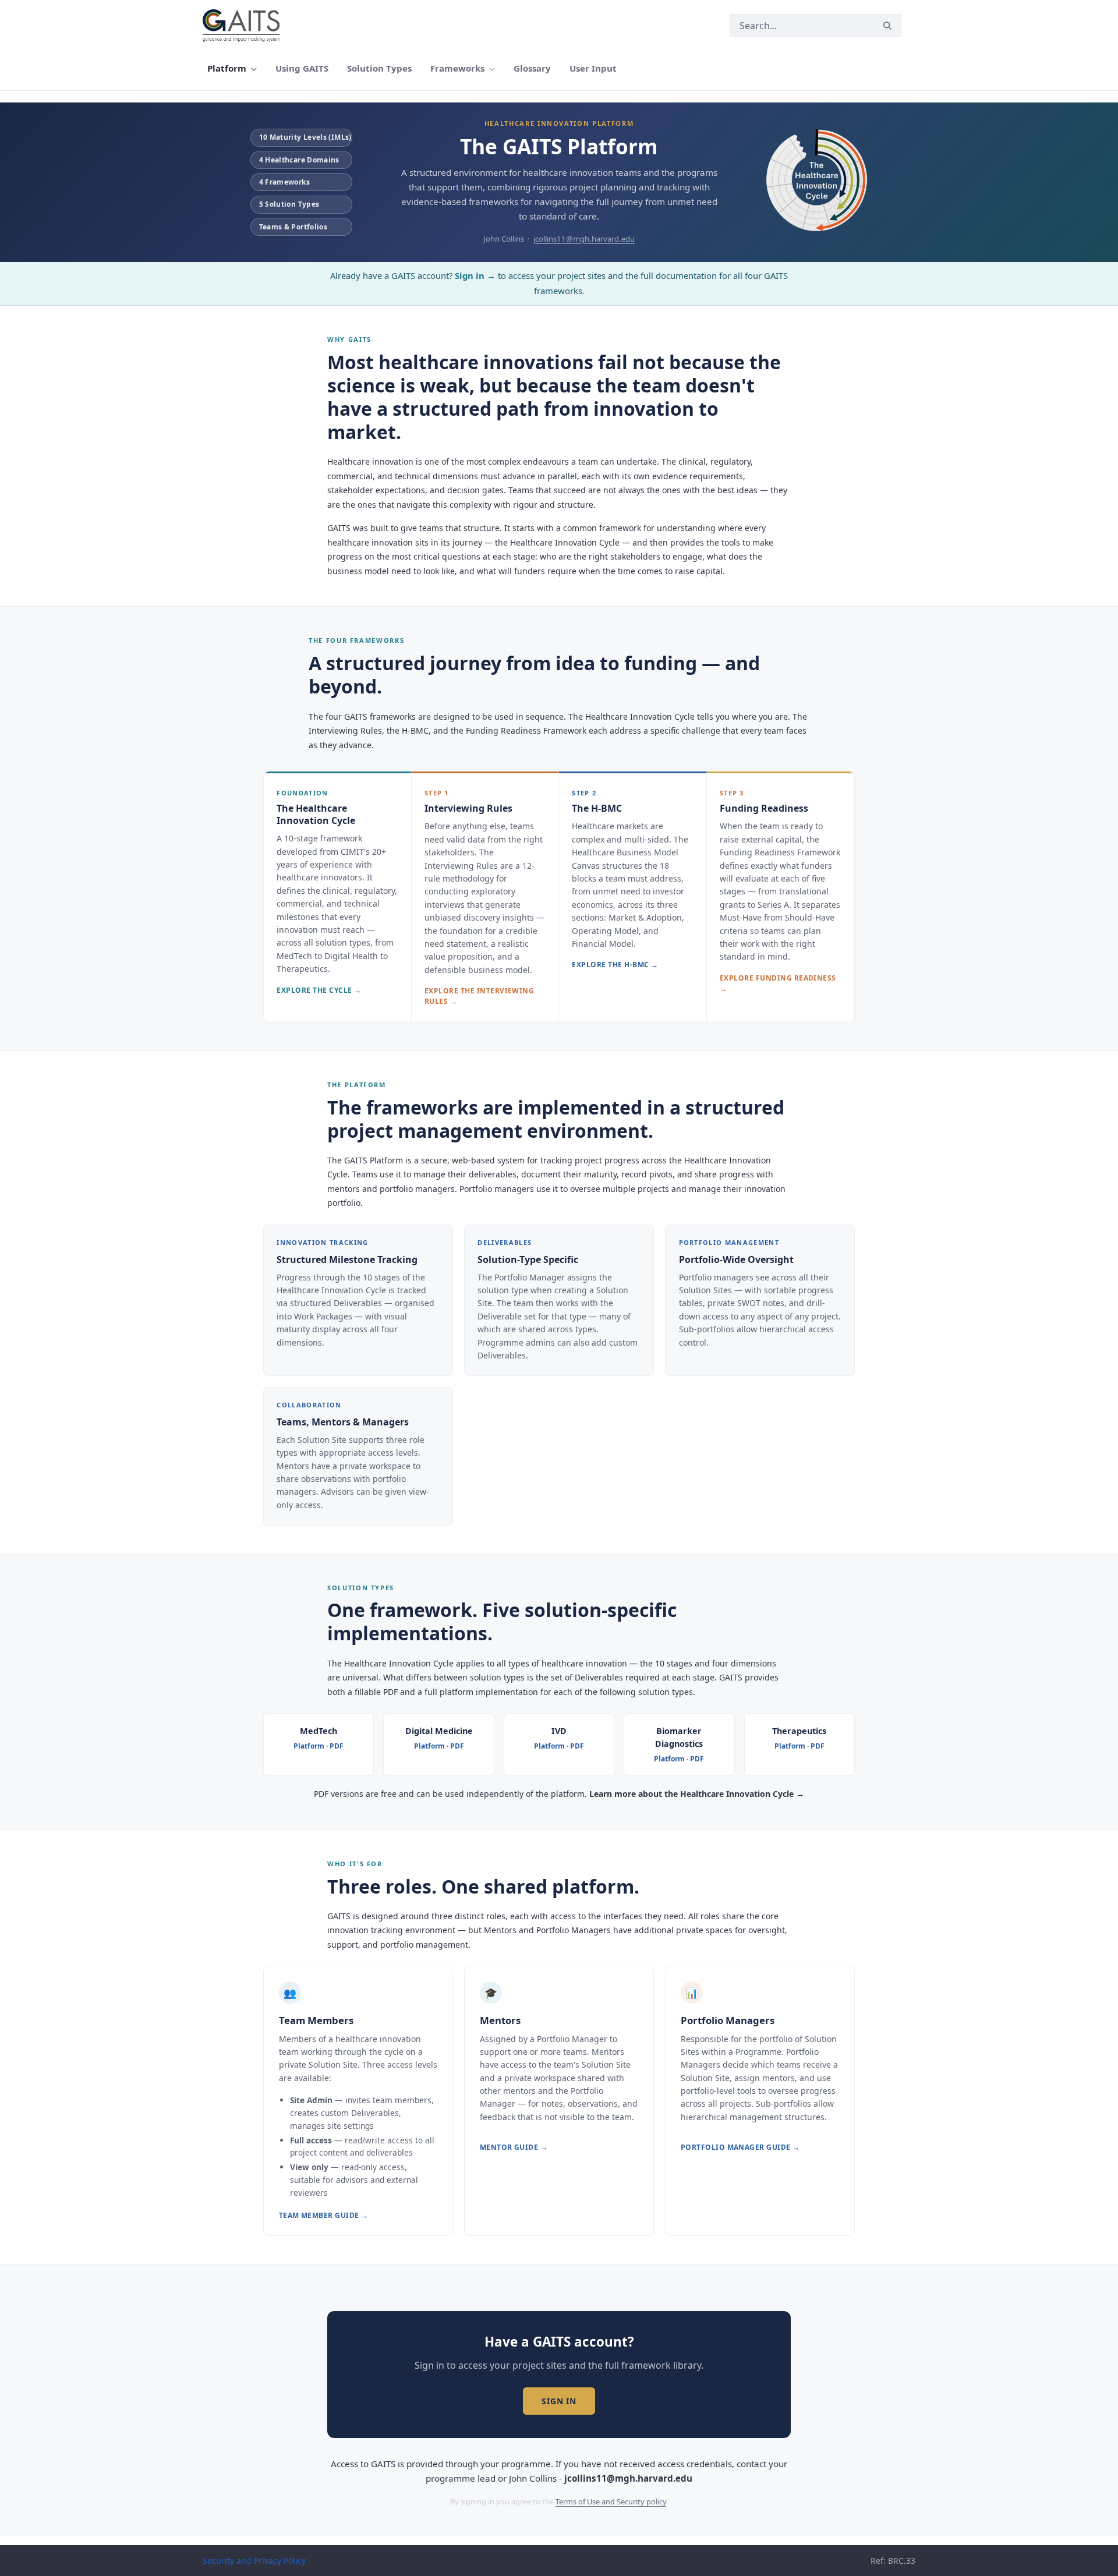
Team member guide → (324, 2215)
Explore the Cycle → (319, 990)
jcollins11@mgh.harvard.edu (584, 239)
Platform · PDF (319, 1746)
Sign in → (475, 275)
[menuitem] (232, 68)
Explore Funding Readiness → (778, 983)
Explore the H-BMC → (615, 965)
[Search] (887, 26)
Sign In (559, 2401)
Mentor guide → (514, 2147)
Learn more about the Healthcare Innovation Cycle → (697, 1794)
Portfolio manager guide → (740, 2147)
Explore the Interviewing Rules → (480, 996)
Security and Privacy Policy (254, 2561)
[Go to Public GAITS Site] (243, 26)
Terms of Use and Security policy (611, 2501)
